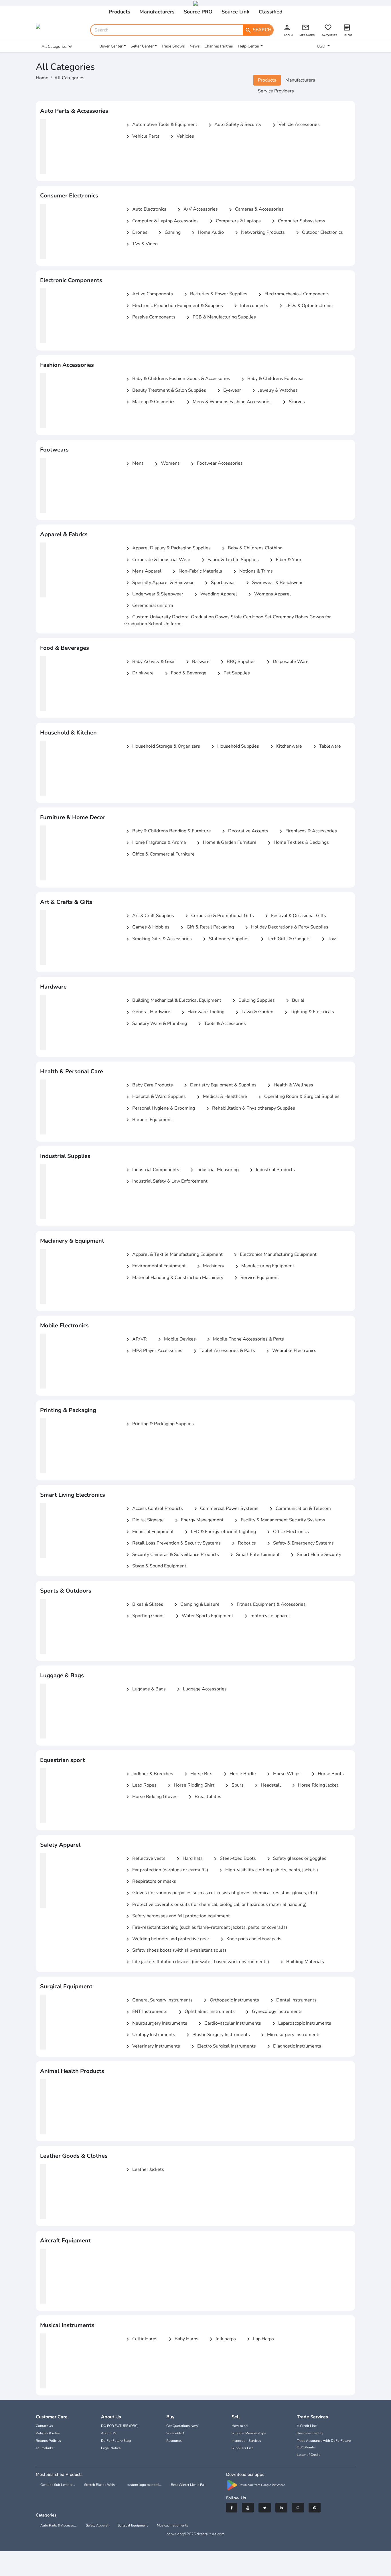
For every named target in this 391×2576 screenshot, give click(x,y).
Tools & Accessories (221, 1024)
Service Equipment (256, 1278)
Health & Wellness (289, 1085)
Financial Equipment (149, 1532)
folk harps (222, 2339)
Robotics (243, 1543)
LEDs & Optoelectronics (306, 306)
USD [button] (322, 46)
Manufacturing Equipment (264, 1266)
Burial (294, 1001)
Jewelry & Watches (274, 391)
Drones (136, 233)
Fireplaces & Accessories (307, 831)
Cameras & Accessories (255, 209)
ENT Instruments (146, 2012)
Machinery (210, 1266)
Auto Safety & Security (234, 125)
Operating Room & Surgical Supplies (298, 1097)
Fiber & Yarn (285, 560)
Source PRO (198, 12)
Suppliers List (242, 2448)
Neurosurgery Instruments (156, 2023)
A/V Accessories (197, 209)
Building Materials (301, 1962)
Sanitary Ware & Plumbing (156, 1024)
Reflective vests (145, 1859)
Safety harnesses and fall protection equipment (177, 1916)
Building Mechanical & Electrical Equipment (173, 1001)
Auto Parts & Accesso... (59, 2525)
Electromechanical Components (293, 294)
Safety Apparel (97, 2525)
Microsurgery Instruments (290, 2035)
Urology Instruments (150, 2035)
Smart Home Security (315, 1555)
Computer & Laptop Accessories (161, 221)
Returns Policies (48, 2441)
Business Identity (310, 2433)
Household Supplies (234, 747)
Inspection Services (246, 2441)
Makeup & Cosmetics (150, 402)
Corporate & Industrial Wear (157, 560)
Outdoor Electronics (318, 233)
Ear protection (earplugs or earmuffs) (166, 1870)
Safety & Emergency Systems (299, 1543)
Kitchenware (285, 747)
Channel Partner (219, 46)
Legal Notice (111, 2448)
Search (258, 30)
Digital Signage (144, 1520)
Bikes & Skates (144, 1605)
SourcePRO (175, 2433)
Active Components (149, 294)
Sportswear (219, 583)
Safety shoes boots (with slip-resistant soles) (175, 1951)
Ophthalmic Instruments (206, 2012)
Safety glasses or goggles (296, 1859)
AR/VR (136, 1339)
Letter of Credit (308, 2455)
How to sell (241, 2426)
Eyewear (228, 391)
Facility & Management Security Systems (279, 1520)
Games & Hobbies (147, 927)
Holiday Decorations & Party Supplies (286, 927)
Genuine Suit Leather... (58, 2485)
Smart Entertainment (254, 1555)
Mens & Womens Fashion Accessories (228, 402)
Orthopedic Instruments (230, 2000)
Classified (271, 12)
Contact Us (44, 2426)
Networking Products (259, 233)
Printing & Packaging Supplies (159, 1424)
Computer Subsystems (298, 221)
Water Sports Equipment (204, 1616)
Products (120, 12)
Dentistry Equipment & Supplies (219, 1085)
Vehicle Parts (142, 136)
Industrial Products (271, 1170)
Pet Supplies (233, 673)
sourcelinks (45, 2448)
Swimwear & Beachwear (273, 583)
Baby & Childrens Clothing (251, 548)
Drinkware (139, 673)
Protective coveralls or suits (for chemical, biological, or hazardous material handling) (215, 1905)
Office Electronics (287, 1532)
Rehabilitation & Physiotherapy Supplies (250, 1108)
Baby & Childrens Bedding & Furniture (168, 831)
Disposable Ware (287, 662)
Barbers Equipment (148, 1120)
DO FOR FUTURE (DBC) (120, 2426)
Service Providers (276, 91)
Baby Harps (182, 2339)
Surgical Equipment (133, 2525)
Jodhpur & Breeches (149, 1774)
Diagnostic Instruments (293, 2046)
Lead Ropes (140, 1785)
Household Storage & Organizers (162, 747)
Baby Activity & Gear (150, 662)
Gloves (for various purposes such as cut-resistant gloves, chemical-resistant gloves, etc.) (221, 1893)
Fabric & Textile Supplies (229, 560)
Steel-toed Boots (234, 1859)
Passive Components (150, 317)
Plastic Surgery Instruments (217, 2035)
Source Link (236, 12)
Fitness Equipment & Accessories (267, 1605)
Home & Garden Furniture (226, 843)
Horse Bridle (239, 1774)
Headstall (267, 1785)
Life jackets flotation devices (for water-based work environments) (197, 1962)
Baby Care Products (149, 1085)
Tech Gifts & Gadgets (285, 939)
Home (42, 78)
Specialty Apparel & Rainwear (159, 583)
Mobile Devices (176, 1339)
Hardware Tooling (202, 1012)
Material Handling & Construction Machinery (174, 1278)
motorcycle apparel (266, 1616)
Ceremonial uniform (149, 606)
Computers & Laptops (234, 221)
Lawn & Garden (253, 1012)
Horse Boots (327, 1774)
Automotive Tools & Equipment (161, 125)
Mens (134, 464)
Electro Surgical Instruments (223, 2046)
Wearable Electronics (290, 1351)
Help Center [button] (249, 46)
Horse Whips (283, 1774)
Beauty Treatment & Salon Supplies (165, 391)
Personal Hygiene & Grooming (160, 1108)
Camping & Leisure (196, 1605)
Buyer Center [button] (111, 46)
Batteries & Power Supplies (215, 294)
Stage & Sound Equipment (155, 1566)
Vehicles (181, 136)
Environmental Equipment (155, 1266)
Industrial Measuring (214, 1170)
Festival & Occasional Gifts (295, 916)
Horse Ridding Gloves (151, 1797)
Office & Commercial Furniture (159, 854)
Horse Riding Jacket (314, 1785)
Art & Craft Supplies (149, 916)
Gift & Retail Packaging (206, 927)
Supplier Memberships (249, 2433)
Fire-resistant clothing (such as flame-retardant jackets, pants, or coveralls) (206, 1928)
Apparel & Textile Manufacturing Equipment (173, 1255)
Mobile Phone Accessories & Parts (244, 1339)
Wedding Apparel (215, 594)
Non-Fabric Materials (196, 571)
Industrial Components (152, 1170)
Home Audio (207, 233)
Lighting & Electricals (308, 1012)
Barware (197, 662)
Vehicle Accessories (295, 125)
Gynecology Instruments (273, 2012)
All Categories (54, 46)
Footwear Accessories (216, 464)
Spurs (234, 1785)
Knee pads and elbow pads (250, 1939)
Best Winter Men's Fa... (189, 2485)
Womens (166, 464)
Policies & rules (48, 2433)
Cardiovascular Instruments (229, 2023)
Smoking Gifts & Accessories (158, 939)
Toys (329, 939)
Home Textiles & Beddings (297, 843)
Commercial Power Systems (225, 1509)
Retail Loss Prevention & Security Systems (172, 1543)
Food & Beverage (185, 673)
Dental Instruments (292, 2000)
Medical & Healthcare (221, 1097)
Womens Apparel (268, 594)
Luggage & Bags (145, 1689)
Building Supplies (253, 1001)
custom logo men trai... (144, 2485)
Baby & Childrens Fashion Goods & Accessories (177, 379)
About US (109, 2433)
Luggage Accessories (201, 1689)
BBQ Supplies (237, 662)
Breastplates (204, 1797)
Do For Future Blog (116, 2441)
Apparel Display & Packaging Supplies (167, 548)
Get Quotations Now (182, 2426)
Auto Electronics (145, 209)
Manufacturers (157, 12)
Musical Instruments (172, 2525)
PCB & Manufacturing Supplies (220, 317)
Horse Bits (197, 1774)
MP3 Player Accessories (153, 1351)
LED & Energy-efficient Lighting (219, 1532)
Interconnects (250, 306)
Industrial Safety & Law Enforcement (166, 1181)
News (195, 46)
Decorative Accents (244, 831)
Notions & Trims (252, 571)
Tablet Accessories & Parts (223, 1351)
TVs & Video (141, 244)
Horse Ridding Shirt (190, 1785)
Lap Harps (259, 2339)
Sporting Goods (144, 1616)
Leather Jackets (144, 2170)
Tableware (326, 747)
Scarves (293, 402)
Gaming (169, 233)
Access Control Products (154, 1509)
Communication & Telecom (299, 1509)
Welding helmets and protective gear (167, 1939)
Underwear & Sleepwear (154, 594)
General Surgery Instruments (158, 2000)
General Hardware (147, 1012)
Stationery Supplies (225, 939)
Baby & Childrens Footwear (272, 379)
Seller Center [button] (142, 46)
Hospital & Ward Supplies (155, 1097)
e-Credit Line (307, 2426)
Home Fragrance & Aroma (155, 843)
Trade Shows (173, 46)
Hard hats (189, 1859)
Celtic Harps (141, 2339)
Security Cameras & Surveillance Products (172, 1555)
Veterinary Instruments (152, 2046)
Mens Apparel (143, 571)
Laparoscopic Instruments (301, 2023)
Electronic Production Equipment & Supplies (174, 306)
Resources (174, 2441)
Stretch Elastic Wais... (101, 2485)
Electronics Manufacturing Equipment (274, 1255)
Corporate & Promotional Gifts (219, 916)
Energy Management (198, 1520)
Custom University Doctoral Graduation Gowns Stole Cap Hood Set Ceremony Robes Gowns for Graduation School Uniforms (228, 620)
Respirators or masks (150, 1882)
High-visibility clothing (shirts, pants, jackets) (268, 1870)
